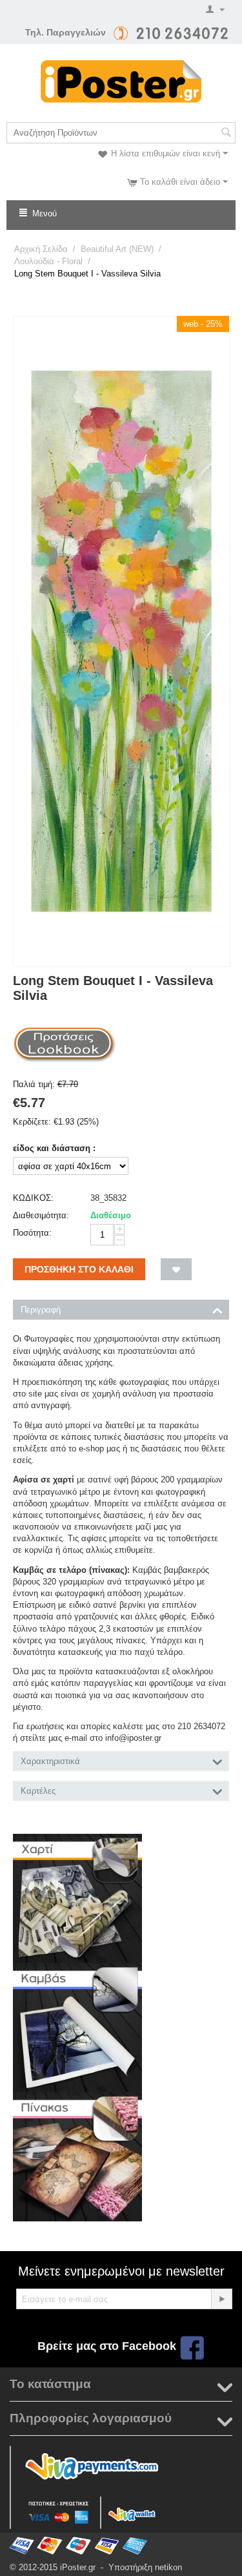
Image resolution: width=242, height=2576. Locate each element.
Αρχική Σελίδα (41, 249)
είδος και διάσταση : (54, 1148)
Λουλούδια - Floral (48, 261)
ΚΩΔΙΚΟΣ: (33, 1198)
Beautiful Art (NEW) (117, 249)
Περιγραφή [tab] (41, 1310)
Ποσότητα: (32, 1233)
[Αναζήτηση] (226, 134)
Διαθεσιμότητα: (41, 1215)
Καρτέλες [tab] (38, 1791)
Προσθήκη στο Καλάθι (79, 1269)
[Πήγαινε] (221, 2299)
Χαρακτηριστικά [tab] (50, 1761)
